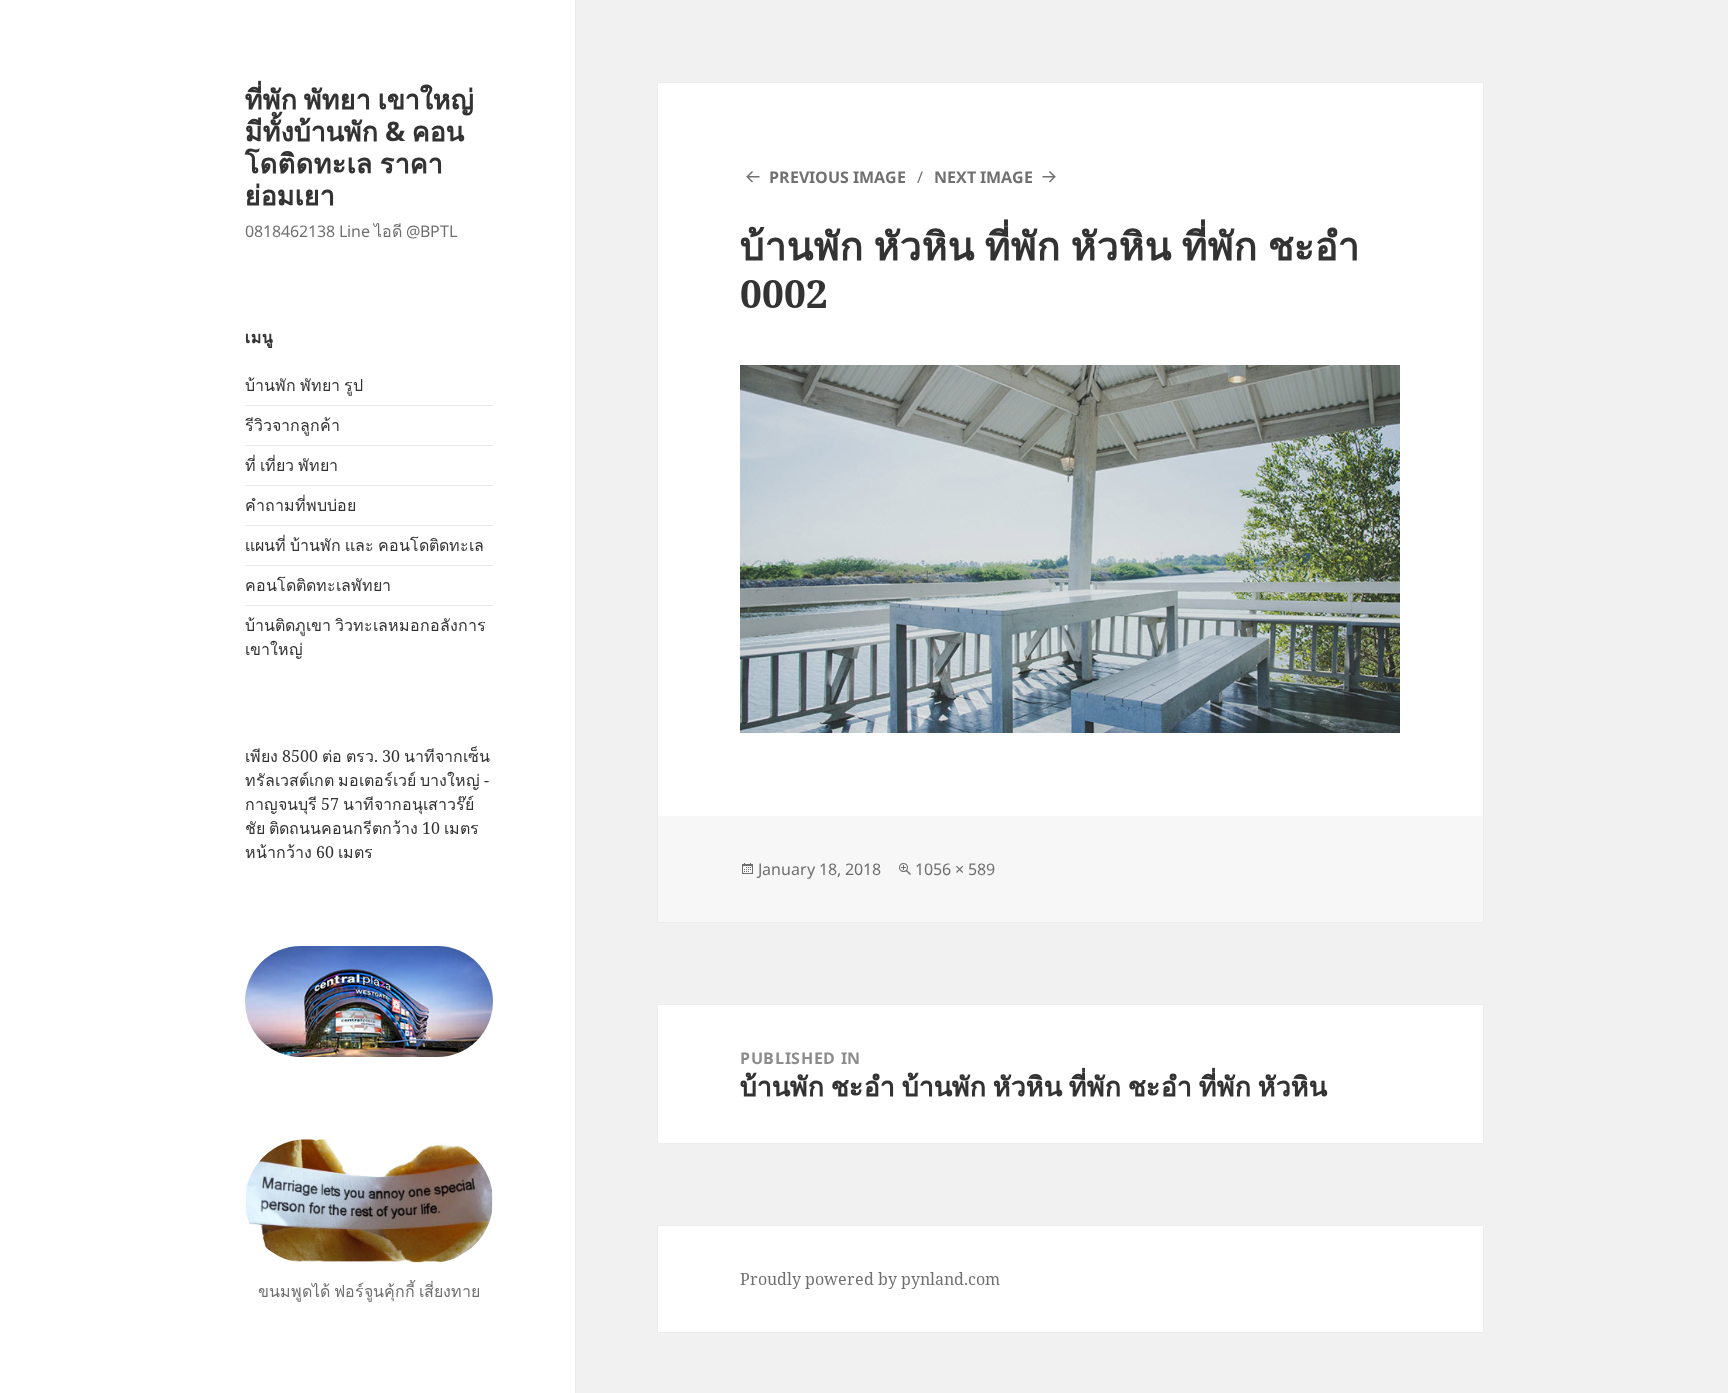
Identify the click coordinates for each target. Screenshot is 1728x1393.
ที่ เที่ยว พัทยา (291, 465)
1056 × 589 (955, 869)
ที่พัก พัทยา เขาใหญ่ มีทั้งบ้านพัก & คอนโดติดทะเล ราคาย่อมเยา (359, 146)
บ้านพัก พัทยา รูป (304, 385)
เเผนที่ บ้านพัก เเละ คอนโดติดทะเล (364, 545)
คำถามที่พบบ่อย (300, 505)
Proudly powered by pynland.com (870, 1279)
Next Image (983, 177)
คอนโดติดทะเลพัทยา (318, 585)
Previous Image (837, 177)
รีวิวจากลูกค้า (292, 425)
